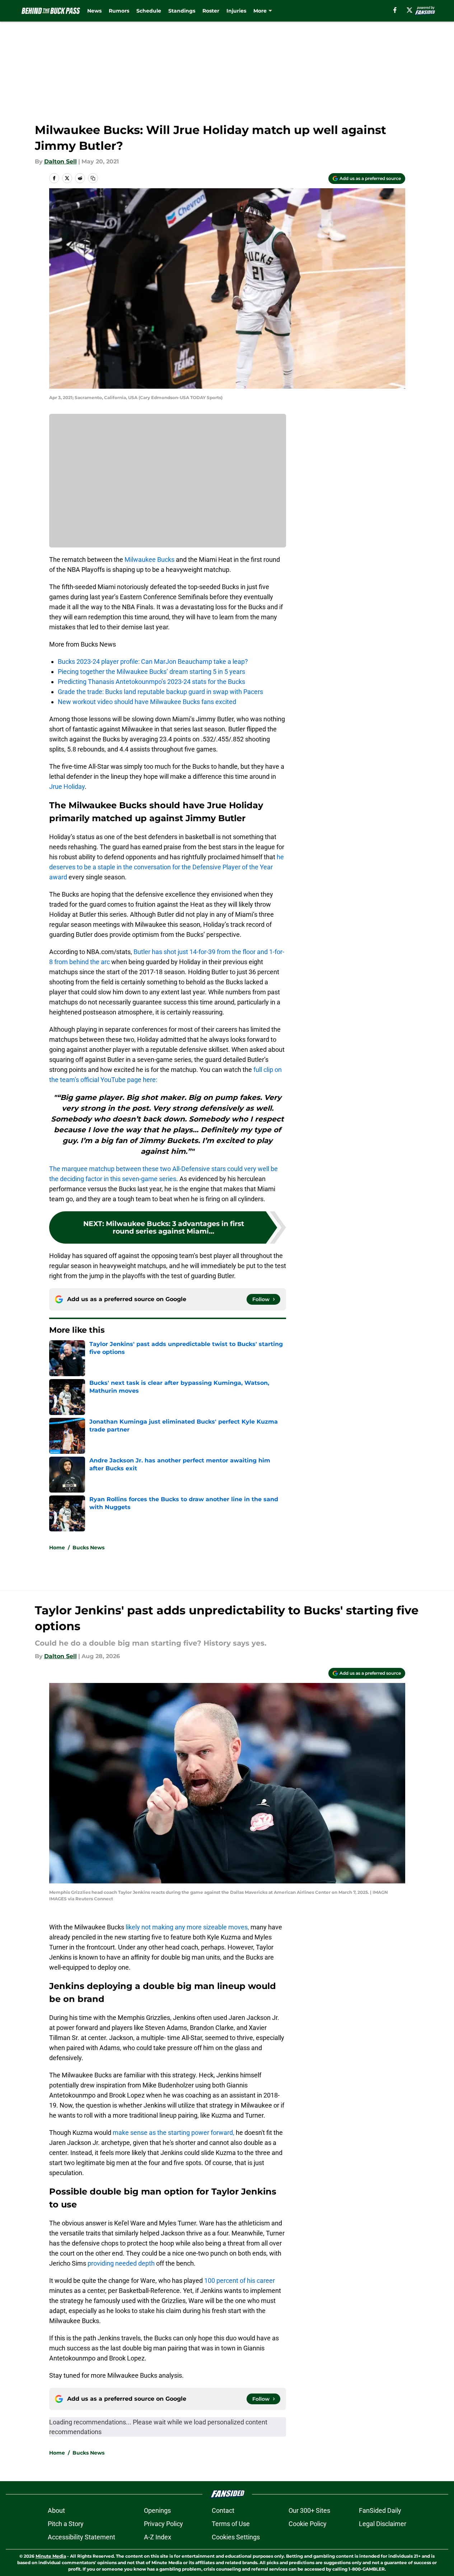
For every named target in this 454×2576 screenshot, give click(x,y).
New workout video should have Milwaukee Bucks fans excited (147, 702)
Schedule (149, 11)
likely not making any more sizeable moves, (187, 1927)
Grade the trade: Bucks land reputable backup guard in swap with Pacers (160, 692)
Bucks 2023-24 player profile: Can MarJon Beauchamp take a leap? (153, 662)
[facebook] (395, 10)
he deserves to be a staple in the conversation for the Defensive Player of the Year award (167, 867)
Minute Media (51, 2556)
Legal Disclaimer (383, 2524)
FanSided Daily (380, 2510)
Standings (182, 11)
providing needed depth (121, 2263)
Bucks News (88, 1548)
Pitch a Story (66, 2524)
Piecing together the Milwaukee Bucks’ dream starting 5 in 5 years (151, 672)
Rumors (119, 11)
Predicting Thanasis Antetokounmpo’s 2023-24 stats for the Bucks (151, 682)
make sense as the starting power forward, (174, 2133)
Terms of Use (231, 2524)
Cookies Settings (236, 2537)
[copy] (93, 178)
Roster (211, 11)
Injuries (236, 11)
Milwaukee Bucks (149, 559)
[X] (409, 10)
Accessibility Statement (81, 2537)
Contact (223, 2510)
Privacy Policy (163, 2524)
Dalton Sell (60, 161)
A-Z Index (158, 2537)
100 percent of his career (240, 2281)
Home (57, 1548)
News (94, 11)
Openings (157, 2510)
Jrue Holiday (67, 787)
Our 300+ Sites (309, 2510)
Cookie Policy (308, 2524)
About (56, 2510)
